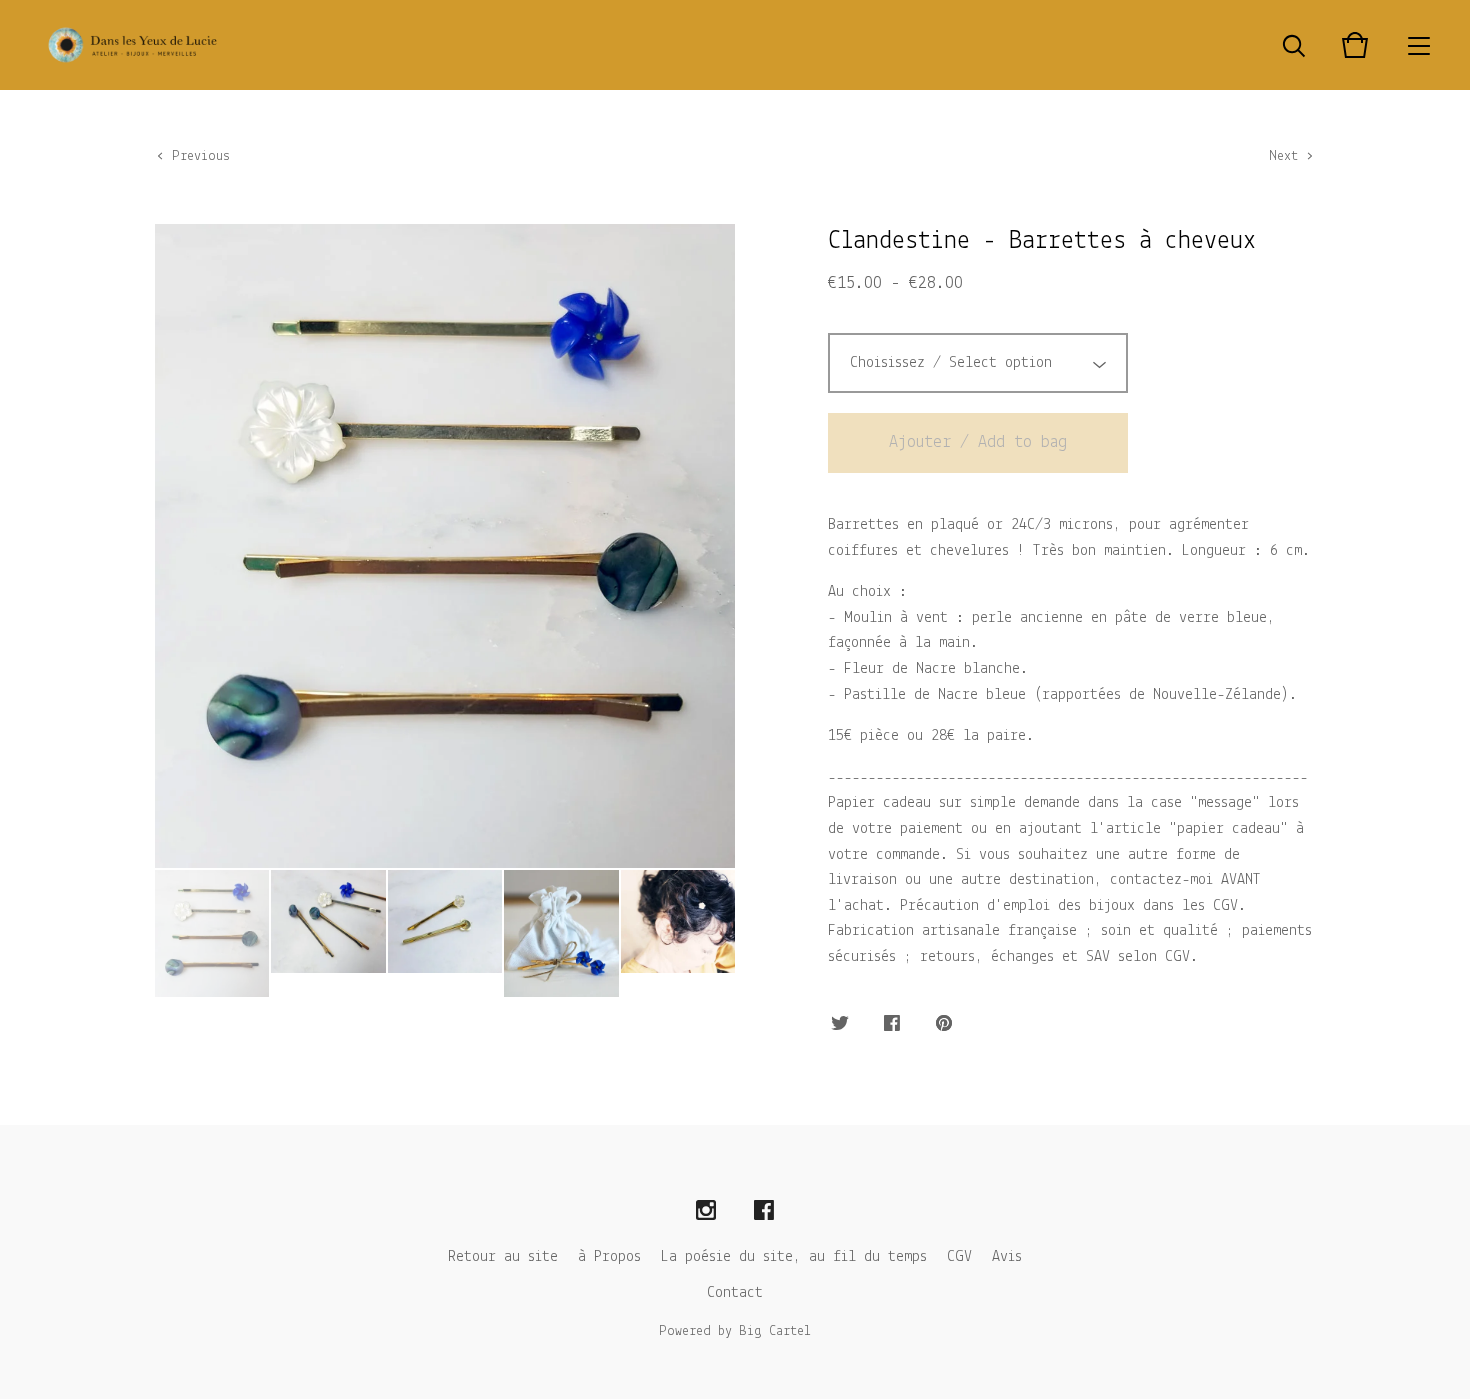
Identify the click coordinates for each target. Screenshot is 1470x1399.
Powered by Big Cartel (735, 1331)
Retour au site (503, 1257)
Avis (1007, 1257)
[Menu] (1419, 45)
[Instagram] (706, 1211)
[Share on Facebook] (892, 1025)
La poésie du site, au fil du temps (794, 1257)
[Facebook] (764, 1211)
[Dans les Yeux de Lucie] (132, 45)
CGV (959, 1257)
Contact (735, 1293)
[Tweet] (840, 1025)
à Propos (609, 1257)
